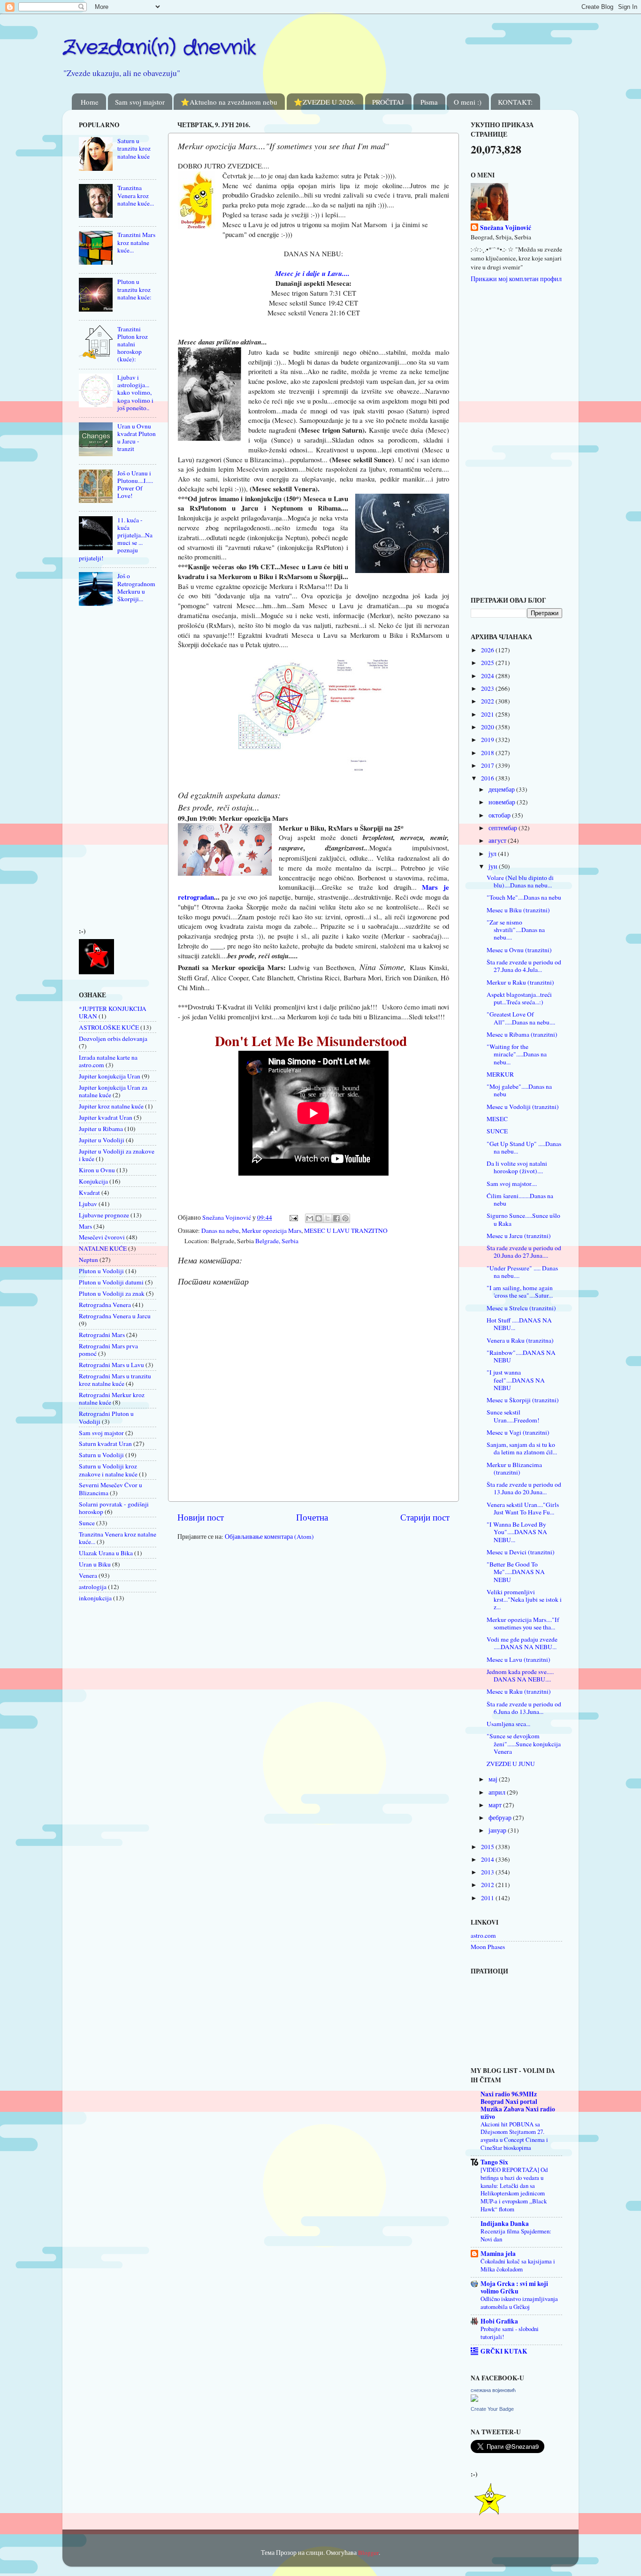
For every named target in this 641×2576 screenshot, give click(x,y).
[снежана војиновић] (474, 2400)
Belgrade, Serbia (277, 1241)
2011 (488, 1898)
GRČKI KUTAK (504, 2351)
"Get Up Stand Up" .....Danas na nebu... (524, 1147)
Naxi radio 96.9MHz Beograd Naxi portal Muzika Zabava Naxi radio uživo (518, 2105)
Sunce (87, 1523)
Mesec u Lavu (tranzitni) (519, 1659)
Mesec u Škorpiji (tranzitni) (523, 1400)
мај (494, 1779)
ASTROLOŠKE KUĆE (109, 1027)
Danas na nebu (220, 1231)
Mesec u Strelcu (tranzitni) (521, 1308)
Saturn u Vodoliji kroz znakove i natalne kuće (108, 1470)
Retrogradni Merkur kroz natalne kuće (112, 1399)
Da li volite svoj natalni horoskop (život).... (517, 1167)
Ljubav (88, 1204)
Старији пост (425, 1517)
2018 (488, 753)
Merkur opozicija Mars (271, 1231)
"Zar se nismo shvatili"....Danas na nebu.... (516, 930)
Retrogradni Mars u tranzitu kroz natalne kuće (115, 1380)
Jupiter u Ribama (101, 1129)
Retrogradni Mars (102, 1335)
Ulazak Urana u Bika (106, 1553)
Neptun (88, 1260)
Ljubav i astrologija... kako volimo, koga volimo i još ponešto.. (135, 393)
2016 (488, 778)
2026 (488, 650)
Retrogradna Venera (105, 1305)
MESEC (497, 1119)
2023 (488, 688)
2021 (488, 714)
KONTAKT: (515, 102)
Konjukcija (93, 1181)
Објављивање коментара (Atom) (269, 1536)
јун (494, 866)
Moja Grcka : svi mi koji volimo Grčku (514, 2287)
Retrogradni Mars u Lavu (111, 1365)
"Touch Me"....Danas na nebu (524, 897)
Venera (88, 1575)
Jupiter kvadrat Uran (106, 1117)
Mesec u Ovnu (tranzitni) (519, 950)
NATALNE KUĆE (103, 1248)
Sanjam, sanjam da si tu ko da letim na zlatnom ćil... (522, 1448)
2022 (488, 701)
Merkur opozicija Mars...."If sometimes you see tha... (523, 1623)
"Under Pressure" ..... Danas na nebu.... (522, 1272)
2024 (488, 676)
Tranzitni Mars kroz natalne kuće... (136, 242)
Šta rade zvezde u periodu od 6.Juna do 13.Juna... (524, 1708)
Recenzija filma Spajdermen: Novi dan (516, 2235)
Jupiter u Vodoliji (102, 1140)
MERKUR (500, 1074)
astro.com (483, 1935)
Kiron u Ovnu (97, 1170)
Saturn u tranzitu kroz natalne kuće (134, 148)
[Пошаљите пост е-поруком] (293, 1217)
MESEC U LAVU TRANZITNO (346, 1231)
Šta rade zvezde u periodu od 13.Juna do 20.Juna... (524, 1488)
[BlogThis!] (319, 1218)
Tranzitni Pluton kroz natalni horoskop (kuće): (133, 344)
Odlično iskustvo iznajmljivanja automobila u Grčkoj (519, 2303)
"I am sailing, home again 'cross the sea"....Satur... (520, 1292)
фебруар (501, 1818)
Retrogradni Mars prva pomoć (108, 1350)
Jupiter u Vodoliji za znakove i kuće (117, 1155)
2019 (488, 740)
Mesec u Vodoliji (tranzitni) (523, 1107)
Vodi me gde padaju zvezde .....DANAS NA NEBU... (522, 1643)
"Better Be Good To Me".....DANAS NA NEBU (516, 1572)
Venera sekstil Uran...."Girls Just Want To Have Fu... (523, 1508)
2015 (488, 1847)
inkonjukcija (95, 1598)
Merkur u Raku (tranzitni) (520, 982)
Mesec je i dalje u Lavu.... (312, 273)
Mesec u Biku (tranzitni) (518, 910)
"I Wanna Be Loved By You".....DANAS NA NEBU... (517, 1532)
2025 (488, 663)
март (496, 1805)
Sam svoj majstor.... (512, 1184)
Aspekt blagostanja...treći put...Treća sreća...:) (519, 998)
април (498, 1792)
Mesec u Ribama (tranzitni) (522, 1034)
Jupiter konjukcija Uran (110, 1076)
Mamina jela (498, 2254)
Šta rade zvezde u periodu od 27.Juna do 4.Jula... (524, 966)
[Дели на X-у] (328, 1218)
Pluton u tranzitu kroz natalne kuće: (134, 289)
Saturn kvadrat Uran (105, 1444)
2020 (488, 727)
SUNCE (497, 1131)
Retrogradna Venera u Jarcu (115, 1316)
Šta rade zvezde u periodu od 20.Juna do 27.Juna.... (524, 1252)
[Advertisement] (107, 769)
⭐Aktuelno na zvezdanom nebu (229, 102)
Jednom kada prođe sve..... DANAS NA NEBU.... (520, 1675)
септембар (504, 828)
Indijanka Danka (505, 2224)
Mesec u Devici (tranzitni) (521, 1552)
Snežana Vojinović (506, 228)
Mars (85, 1226)
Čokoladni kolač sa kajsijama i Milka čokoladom (518, 2265)
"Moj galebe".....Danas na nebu (519, 1090)
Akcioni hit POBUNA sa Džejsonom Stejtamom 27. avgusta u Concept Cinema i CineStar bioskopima (514, 2136)
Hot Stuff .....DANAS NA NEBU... (519, 1324)
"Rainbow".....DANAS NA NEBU (521, 1356)
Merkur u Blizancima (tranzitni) (514, 1468)
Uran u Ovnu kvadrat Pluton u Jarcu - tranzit (137, 438)
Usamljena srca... (508, 1724)
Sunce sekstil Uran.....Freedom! (513, 1416)
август (498, 841)
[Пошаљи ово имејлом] (310, 1218)
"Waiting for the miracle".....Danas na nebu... (517, 1054)
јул (493, 854)
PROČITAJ (388, 102)
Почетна (312, 1517)
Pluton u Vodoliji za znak (112, 1293)
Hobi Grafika (499, 2321)
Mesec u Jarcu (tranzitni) (519, 1236)
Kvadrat (89, 1192)
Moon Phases (488, 1947)
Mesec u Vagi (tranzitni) (518, 1432)
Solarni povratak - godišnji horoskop (114, 1508)
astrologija (93, 1587)
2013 (488, 1872)
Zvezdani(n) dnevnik (159, 48)
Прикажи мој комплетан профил (516, 279)
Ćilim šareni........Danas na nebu (520, 1200)
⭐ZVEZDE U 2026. (325, 102)
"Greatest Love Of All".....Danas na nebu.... (521, 1018)
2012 (488, 1885)
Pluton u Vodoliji (101, 1271)
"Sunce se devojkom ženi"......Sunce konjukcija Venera (524, 1743)
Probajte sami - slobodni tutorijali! (510, 2333)
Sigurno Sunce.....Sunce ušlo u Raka (523, 1219)
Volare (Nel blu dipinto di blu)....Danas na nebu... (520, 881)
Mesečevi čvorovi (102, 1237)
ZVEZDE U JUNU (511, 1764)
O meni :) (468, 102)
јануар (498, 1830)
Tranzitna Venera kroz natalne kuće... (136, 195)
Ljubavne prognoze (104, 1215)
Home (90, 102)
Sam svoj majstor (140, 102)
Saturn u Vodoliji (101, 1455)
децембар (502, 789)
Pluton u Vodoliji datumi (111, 1282)
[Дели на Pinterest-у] (345, 1218)
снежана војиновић (493, 2390)
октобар (500, 815)
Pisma (429, 102)
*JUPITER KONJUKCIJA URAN (113, 1012)
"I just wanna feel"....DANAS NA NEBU (516, 1380)
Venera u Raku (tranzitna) (520, 1340)
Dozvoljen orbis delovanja (113, 1039)
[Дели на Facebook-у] (336, 1218)
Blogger (368, 2553)
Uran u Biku (95, 1564)
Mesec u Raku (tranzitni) (519, 1691)
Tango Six (494, 2162)
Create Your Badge (492, 2409)
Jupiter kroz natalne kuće (111, 1106)
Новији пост (201, 1517)
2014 (488, 1859)
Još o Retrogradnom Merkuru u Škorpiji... (136, 587)
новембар (503, 802)
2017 (488, 765)
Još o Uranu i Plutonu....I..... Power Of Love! (135, 485)
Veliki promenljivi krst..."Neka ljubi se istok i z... (524, 1599)
